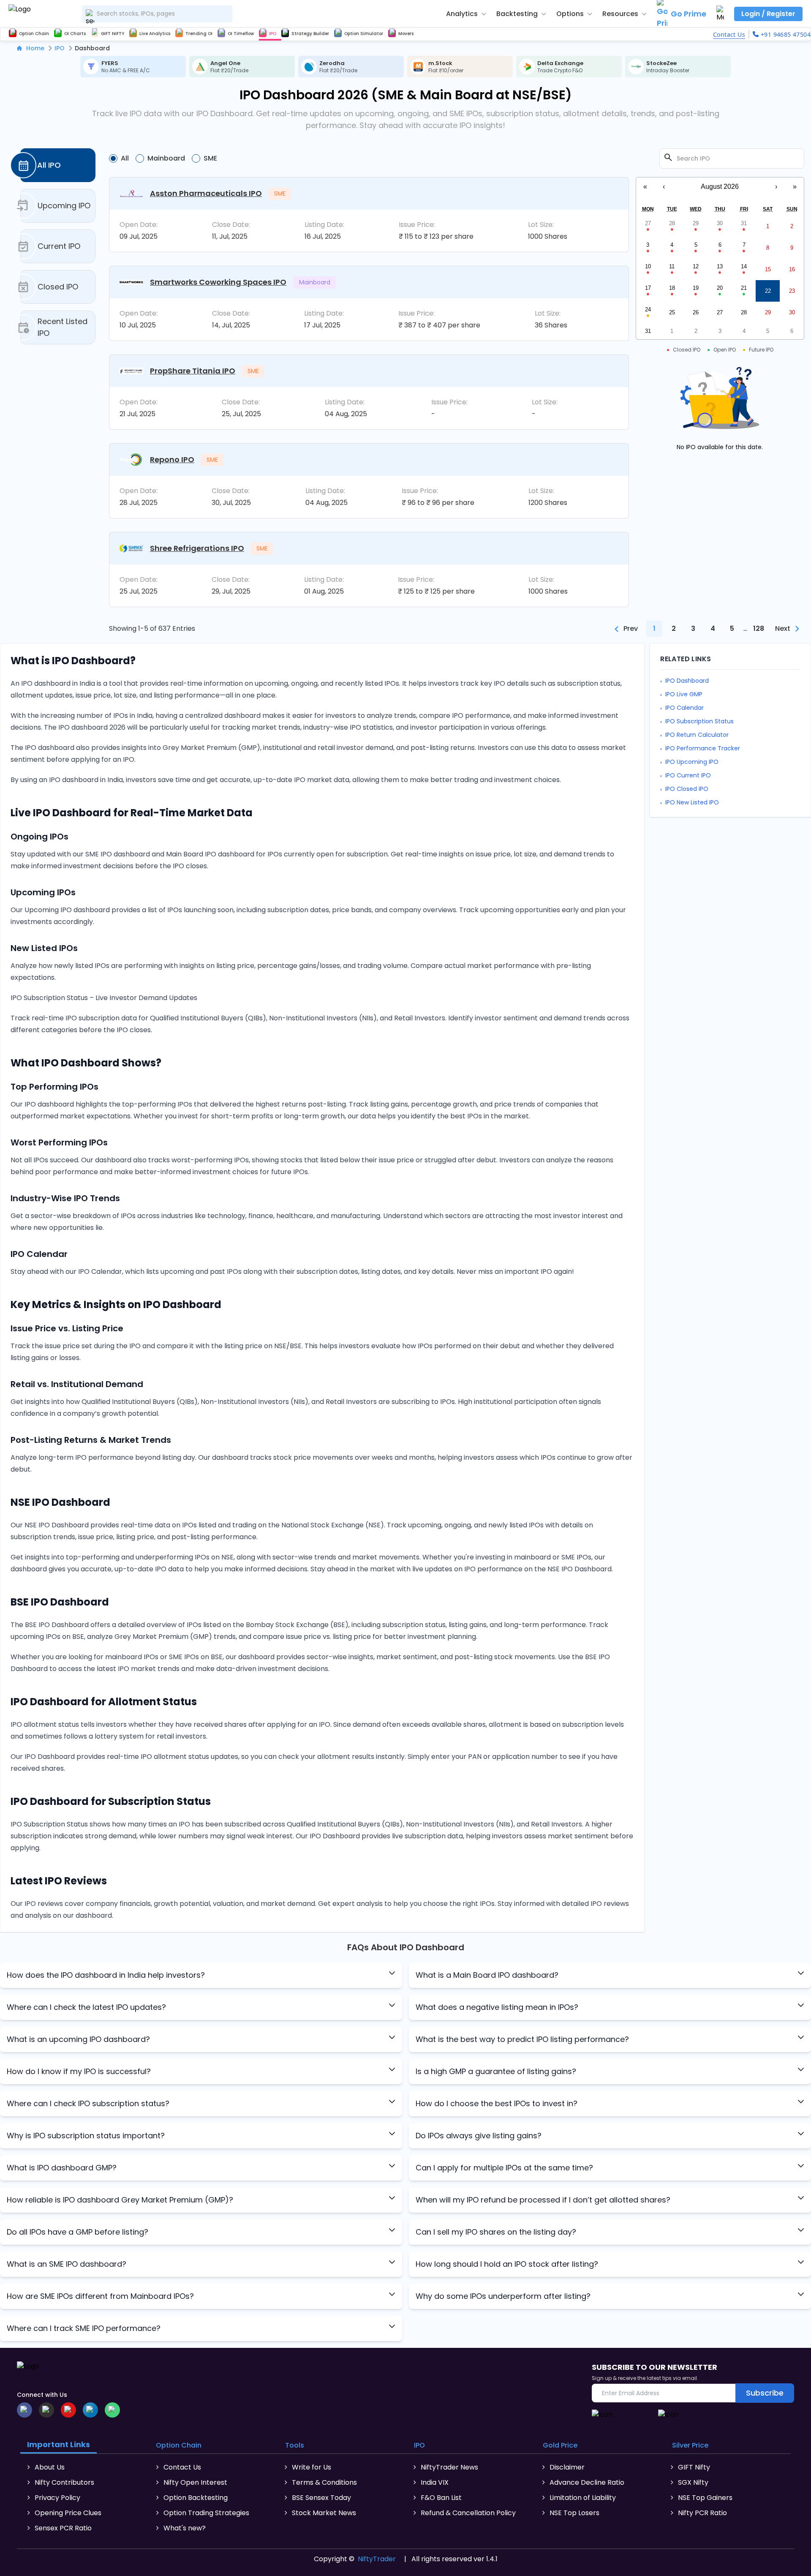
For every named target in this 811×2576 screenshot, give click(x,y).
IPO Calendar (684, 708)
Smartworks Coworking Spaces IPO (218, 282)
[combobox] (157, 14)
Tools (295, 2445)
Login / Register (768, 14)
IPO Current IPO (688, 775)
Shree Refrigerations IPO (197, 548)
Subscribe (765, 2393)
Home (35, 48)
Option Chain (179, 2445)
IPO (60, 48)
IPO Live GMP (684, 694)
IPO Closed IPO (687, 789)
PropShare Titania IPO (193, 371)
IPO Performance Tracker (703, 748)
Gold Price (560, 2445)
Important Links (59, 2444)
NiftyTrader (377, 2559)
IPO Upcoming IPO (692, 762)
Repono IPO (172, 459)
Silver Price (690, 2445)
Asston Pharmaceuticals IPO (206, 193)
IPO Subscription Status (699, 721)
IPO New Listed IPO (692, 802)
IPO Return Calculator (697, 735)
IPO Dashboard (687, 681)
